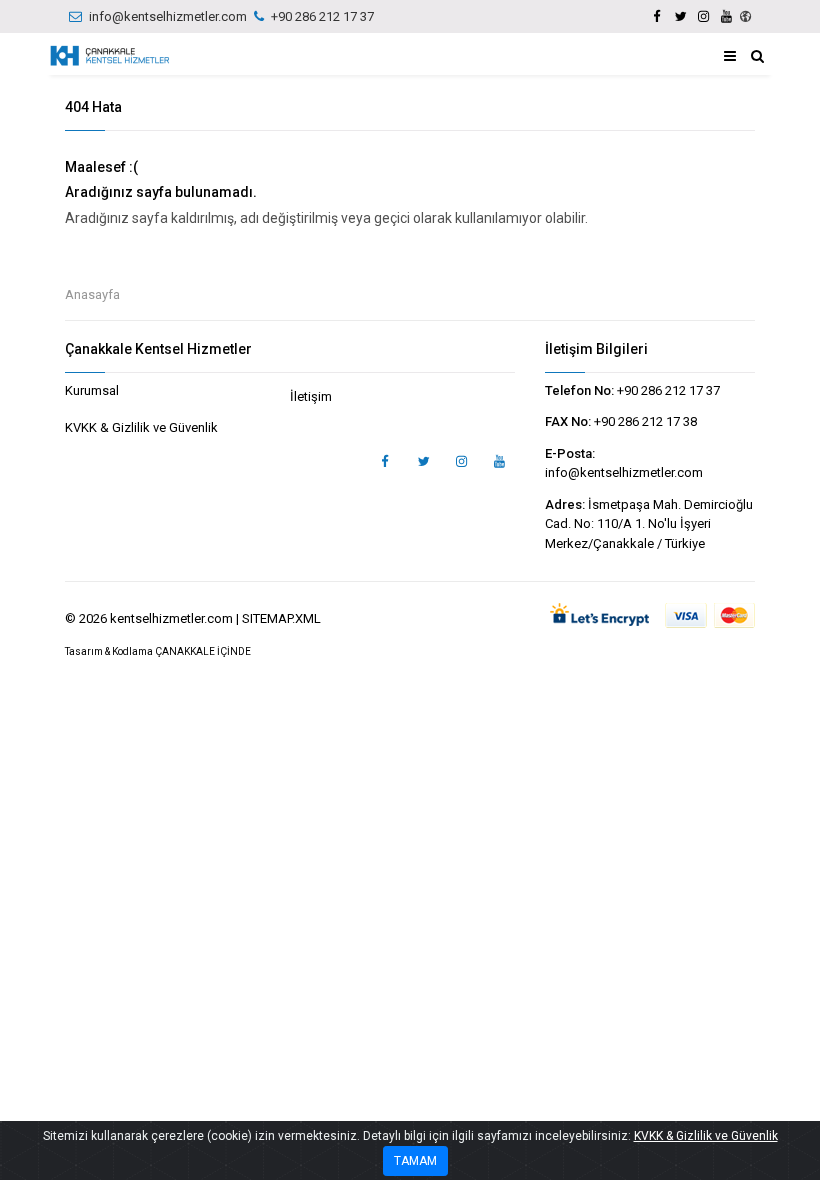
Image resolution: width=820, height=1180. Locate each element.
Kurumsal (92, 390)
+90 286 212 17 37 (322, 16)
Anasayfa (92, 294)
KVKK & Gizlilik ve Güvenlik (141, 427)
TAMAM (415, 1161)
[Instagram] (703, 16)
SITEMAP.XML (281, 618)
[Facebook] (657, 16)
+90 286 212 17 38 (645, 421)
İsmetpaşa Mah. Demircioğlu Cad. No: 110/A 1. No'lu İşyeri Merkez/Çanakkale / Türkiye (649, 524)
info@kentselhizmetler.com (168, 16)
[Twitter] (680, 16)
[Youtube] (726, 16)
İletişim (311, 396)
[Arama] (757, 56)
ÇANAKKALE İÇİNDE (203, 651)
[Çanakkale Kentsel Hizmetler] (110, 56)
